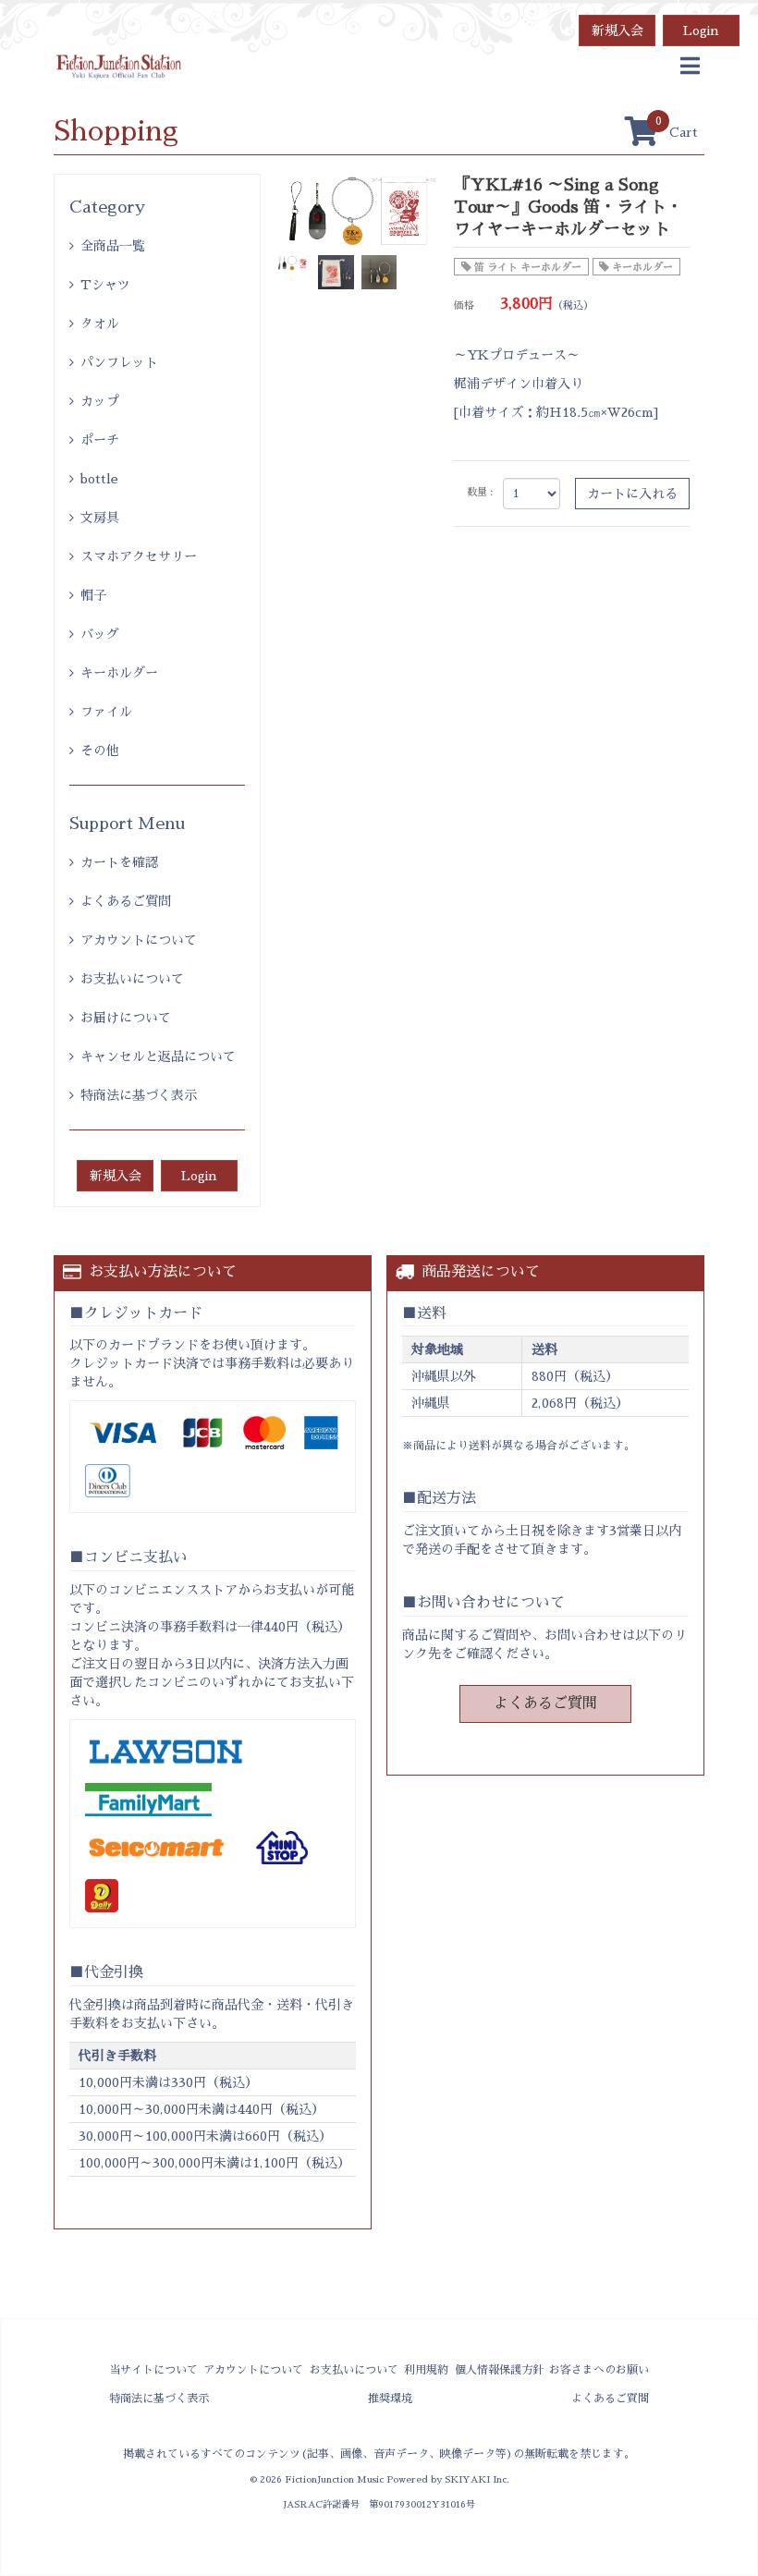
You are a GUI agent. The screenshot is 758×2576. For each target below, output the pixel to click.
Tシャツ (105, 285)
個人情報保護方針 (499, 2370)
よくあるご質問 (126, 901)
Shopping (116, 131)
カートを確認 (119, 862)
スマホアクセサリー (139, 556)
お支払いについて (132, 979)
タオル (100, 324)
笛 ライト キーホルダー (528, 268)
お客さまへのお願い (599, 2370)
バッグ (100, 634)
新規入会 (617, 31)
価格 (464, 305)
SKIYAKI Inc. (477, 2479)
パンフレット (119, 362)
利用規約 (426, 2370)
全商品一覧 (113, 246)
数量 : (480, 492)
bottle (99, 479)
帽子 (93, 595)
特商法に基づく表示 (139, 1095)
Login (701, 31)
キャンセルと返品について (158, 1056)
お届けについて (126, 1018)
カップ (100, 401)
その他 (100, 751)
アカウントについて (139, 940)
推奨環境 (390, 2399)
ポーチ (100, 440)
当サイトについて (153, 2370)
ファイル (106, 712)
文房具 (100, 518)
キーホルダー (119, 673)
